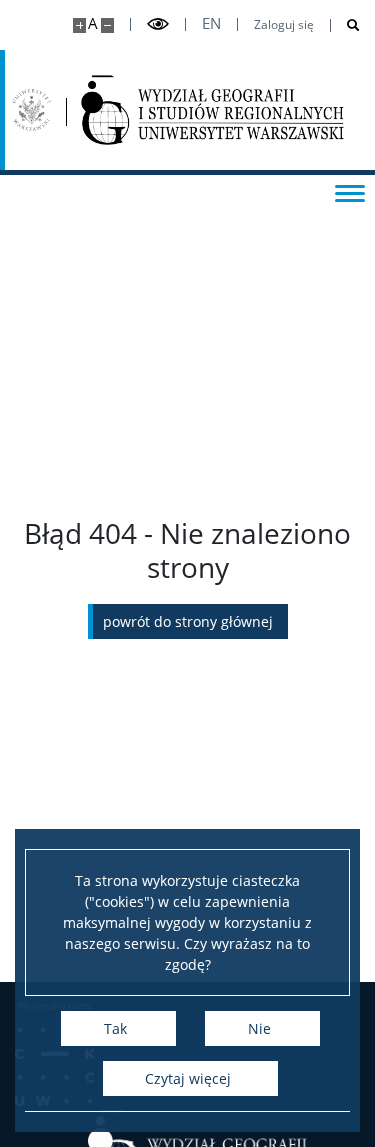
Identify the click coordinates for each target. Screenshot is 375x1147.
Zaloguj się (284, 25)
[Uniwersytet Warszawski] (31, 110)
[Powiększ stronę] (79, 25)
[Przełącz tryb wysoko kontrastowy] (158, 24)
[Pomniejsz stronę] (107, 25)
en (211, 23)
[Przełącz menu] (350, 192)
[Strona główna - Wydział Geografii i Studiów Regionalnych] (213, 110)
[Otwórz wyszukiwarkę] (345, 25)
